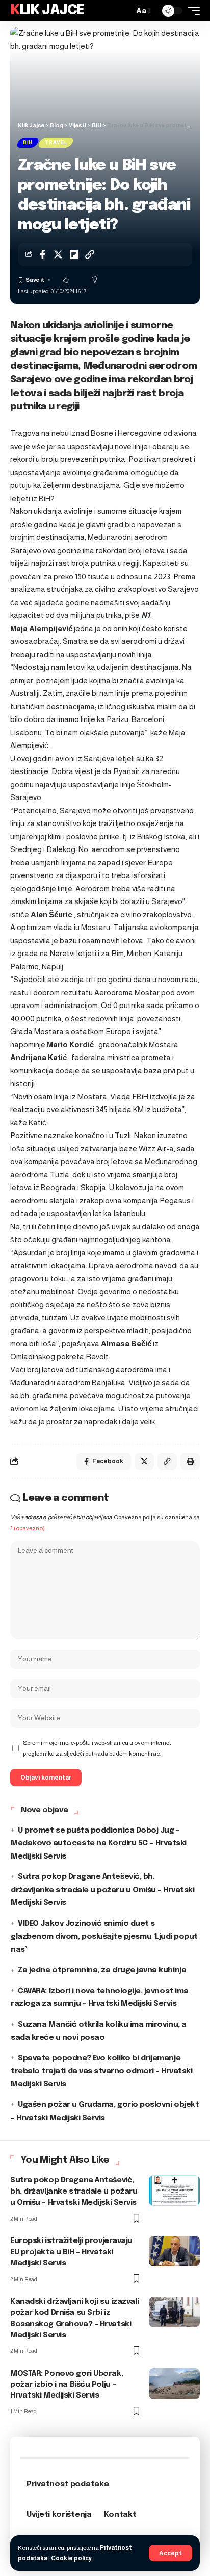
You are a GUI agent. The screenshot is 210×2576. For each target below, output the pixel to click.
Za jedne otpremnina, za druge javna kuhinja (102, 1970)
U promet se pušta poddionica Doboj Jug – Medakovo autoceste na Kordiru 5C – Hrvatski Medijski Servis (99, 1844)
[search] (123, 11)
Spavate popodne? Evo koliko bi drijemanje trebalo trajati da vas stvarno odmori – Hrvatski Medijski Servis (102, 2071)
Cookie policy (72, 2558)
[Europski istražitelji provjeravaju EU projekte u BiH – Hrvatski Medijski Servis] (174, 2251)
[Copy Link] (90, 254)
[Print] (190, 1461)
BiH (28, 143)
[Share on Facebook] (42, 254)
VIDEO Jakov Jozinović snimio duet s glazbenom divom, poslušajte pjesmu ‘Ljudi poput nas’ (104, 1937)
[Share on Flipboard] (74, 254)
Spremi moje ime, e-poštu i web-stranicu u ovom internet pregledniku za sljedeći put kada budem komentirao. (97, 1748)
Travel (56, 143)
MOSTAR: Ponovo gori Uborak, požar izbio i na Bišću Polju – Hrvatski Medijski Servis (67, 2385)
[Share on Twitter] (58, 254)
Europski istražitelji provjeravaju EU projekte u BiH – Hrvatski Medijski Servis (71, 2252)
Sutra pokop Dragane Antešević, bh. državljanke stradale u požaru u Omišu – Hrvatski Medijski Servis (103, 1890)
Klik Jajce (47, 10)
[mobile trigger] (191, 11)
